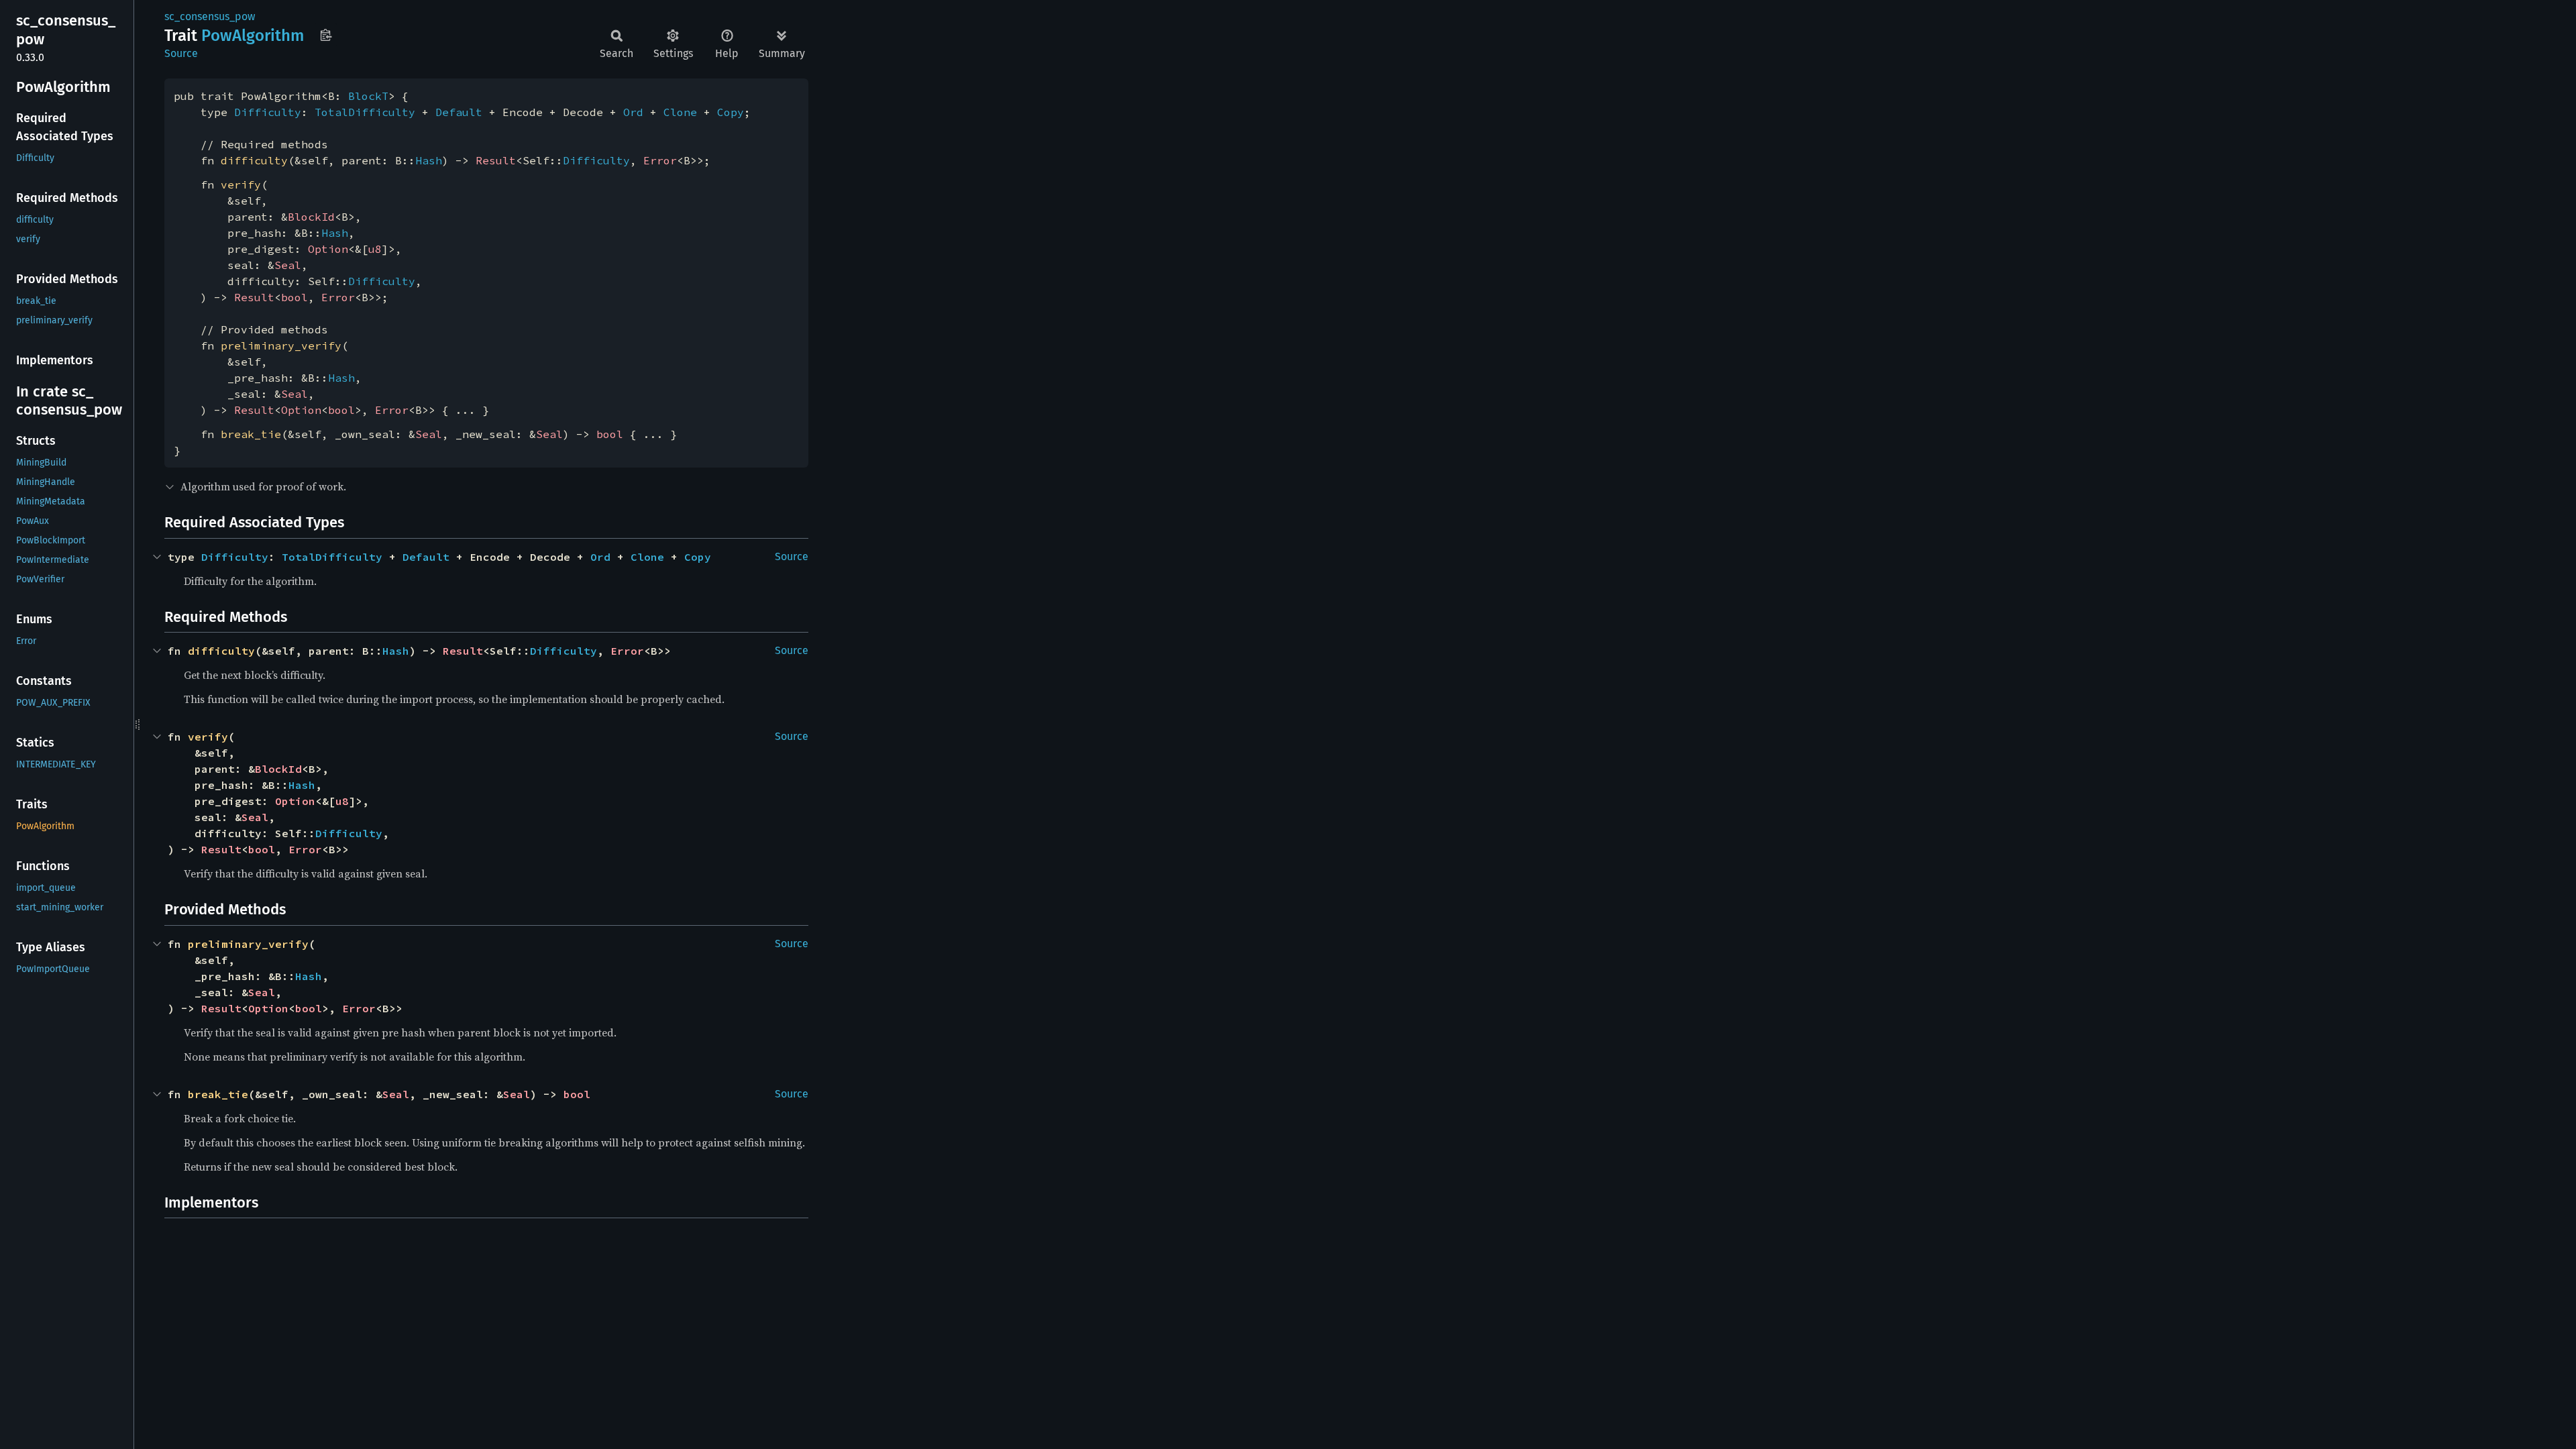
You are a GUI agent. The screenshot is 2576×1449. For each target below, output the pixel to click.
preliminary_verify (281, 345)
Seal (288, 265)
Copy (731, 112)
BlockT (368, 96)
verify (241, 184)
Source (181, 53)
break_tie (251, 434)
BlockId (311, 217)
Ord (633, 112)
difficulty (254, 160)
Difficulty (268, 112)
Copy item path (326, 35)
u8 (375, 249)
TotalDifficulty (365, 112)
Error (660, 160)
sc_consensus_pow (210, 16)
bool (294, 297)
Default (459, 112)
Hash (429, 160)
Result (496, 160)
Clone (680, 112)
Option (328, 249)
